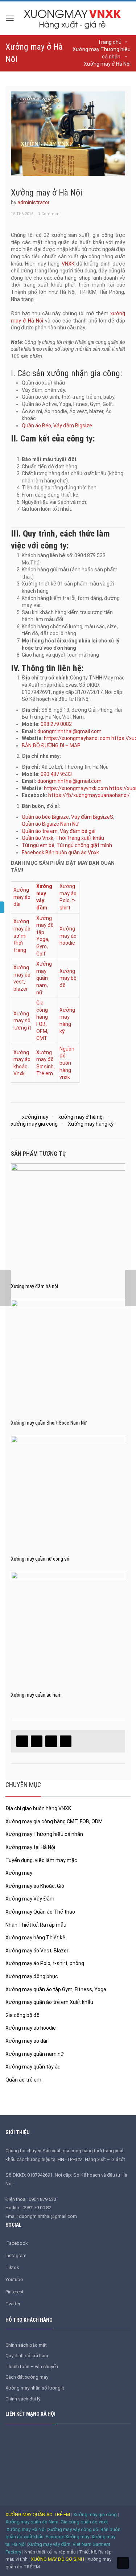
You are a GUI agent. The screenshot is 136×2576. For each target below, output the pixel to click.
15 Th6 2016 (22, 214)
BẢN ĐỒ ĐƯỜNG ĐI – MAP (51, 745)
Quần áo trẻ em (40, 831)
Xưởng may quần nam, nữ (44, 978)
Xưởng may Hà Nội (26, 2529)
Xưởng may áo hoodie (68, 936)
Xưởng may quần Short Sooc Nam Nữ (49, 1423)
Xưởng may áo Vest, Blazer (37, 1951)
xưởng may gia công (34, 1124)
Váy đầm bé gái (78, 831)
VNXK (68, 264)
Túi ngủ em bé (38, 845)
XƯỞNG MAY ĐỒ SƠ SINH (57, 2559)
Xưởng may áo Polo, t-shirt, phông (45, 1963)
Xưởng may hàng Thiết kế (35, 1938)
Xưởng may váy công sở (73, 2529)
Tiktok (12, 2267)
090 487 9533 (56, 774)
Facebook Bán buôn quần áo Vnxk (60, 852)
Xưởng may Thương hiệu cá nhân (44, 1834)
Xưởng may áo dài (22, 897)
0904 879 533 (42, 2199)
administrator (34, 202)
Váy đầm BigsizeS (92, 817)
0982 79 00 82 (37, 2208)
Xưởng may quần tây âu (33, 2067)
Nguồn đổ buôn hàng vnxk (67, 1063)
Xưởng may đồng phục (32, 1976)
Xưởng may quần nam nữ (35, 2054)
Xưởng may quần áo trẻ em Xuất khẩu (49, 2002)
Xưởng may (19, 1873)
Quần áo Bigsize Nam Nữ (50, 824)
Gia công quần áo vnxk (84, 2522)
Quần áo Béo (36, 426)
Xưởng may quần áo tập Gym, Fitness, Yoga (56, 1989)
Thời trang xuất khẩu (80, 838)
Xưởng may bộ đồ (68, 978)
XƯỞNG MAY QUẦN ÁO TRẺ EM (38, 2515)
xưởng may (35, 1117)
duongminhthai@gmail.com (69, 731)
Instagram (16, 2255)
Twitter (13, 2304)
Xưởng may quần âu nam (36, 1695)
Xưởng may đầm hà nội (34, 1286)
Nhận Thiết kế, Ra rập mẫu (36, 1925)
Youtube (14, 2279)
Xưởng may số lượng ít (22, 1021)
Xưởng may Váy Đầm (30, 1899)
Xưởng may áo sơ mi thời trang (22, 936)
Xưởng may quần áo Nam (32, 2522)
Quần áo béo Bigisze (45, 817)
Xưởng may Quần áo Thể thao (40, 1912)
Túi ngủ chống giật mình (84, 845)
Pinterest (15, 2292)
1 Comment (49, 214)
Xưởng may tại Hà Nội (30, 1847)
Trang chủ (110, 42)
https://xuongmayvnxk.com (76, 788)
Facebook (18, 2243)
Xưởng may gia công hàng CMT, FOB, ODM (54, 1821)
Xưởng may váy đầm (49, 2544)
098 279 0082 (56, 724)
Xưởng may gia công (95, 2515)
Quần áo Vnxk (38, 838)
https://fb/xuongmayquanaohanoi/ (89, 795)
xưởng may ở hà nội (81, 1117)
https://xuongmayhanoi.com (77, 738)
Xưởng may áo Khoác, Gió (35, 1886)
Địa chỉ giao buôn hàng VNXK (38, 1808)
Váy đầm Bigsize (73, 426)
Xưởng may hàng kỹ (91, 1124)
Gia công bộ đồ (22, 2015)
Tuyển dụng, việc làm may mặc (41, 1860)
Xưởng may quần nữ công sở (40, 1559)
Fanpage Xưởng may (67, 2537)
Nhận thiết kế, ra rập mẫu (51, 2552)
